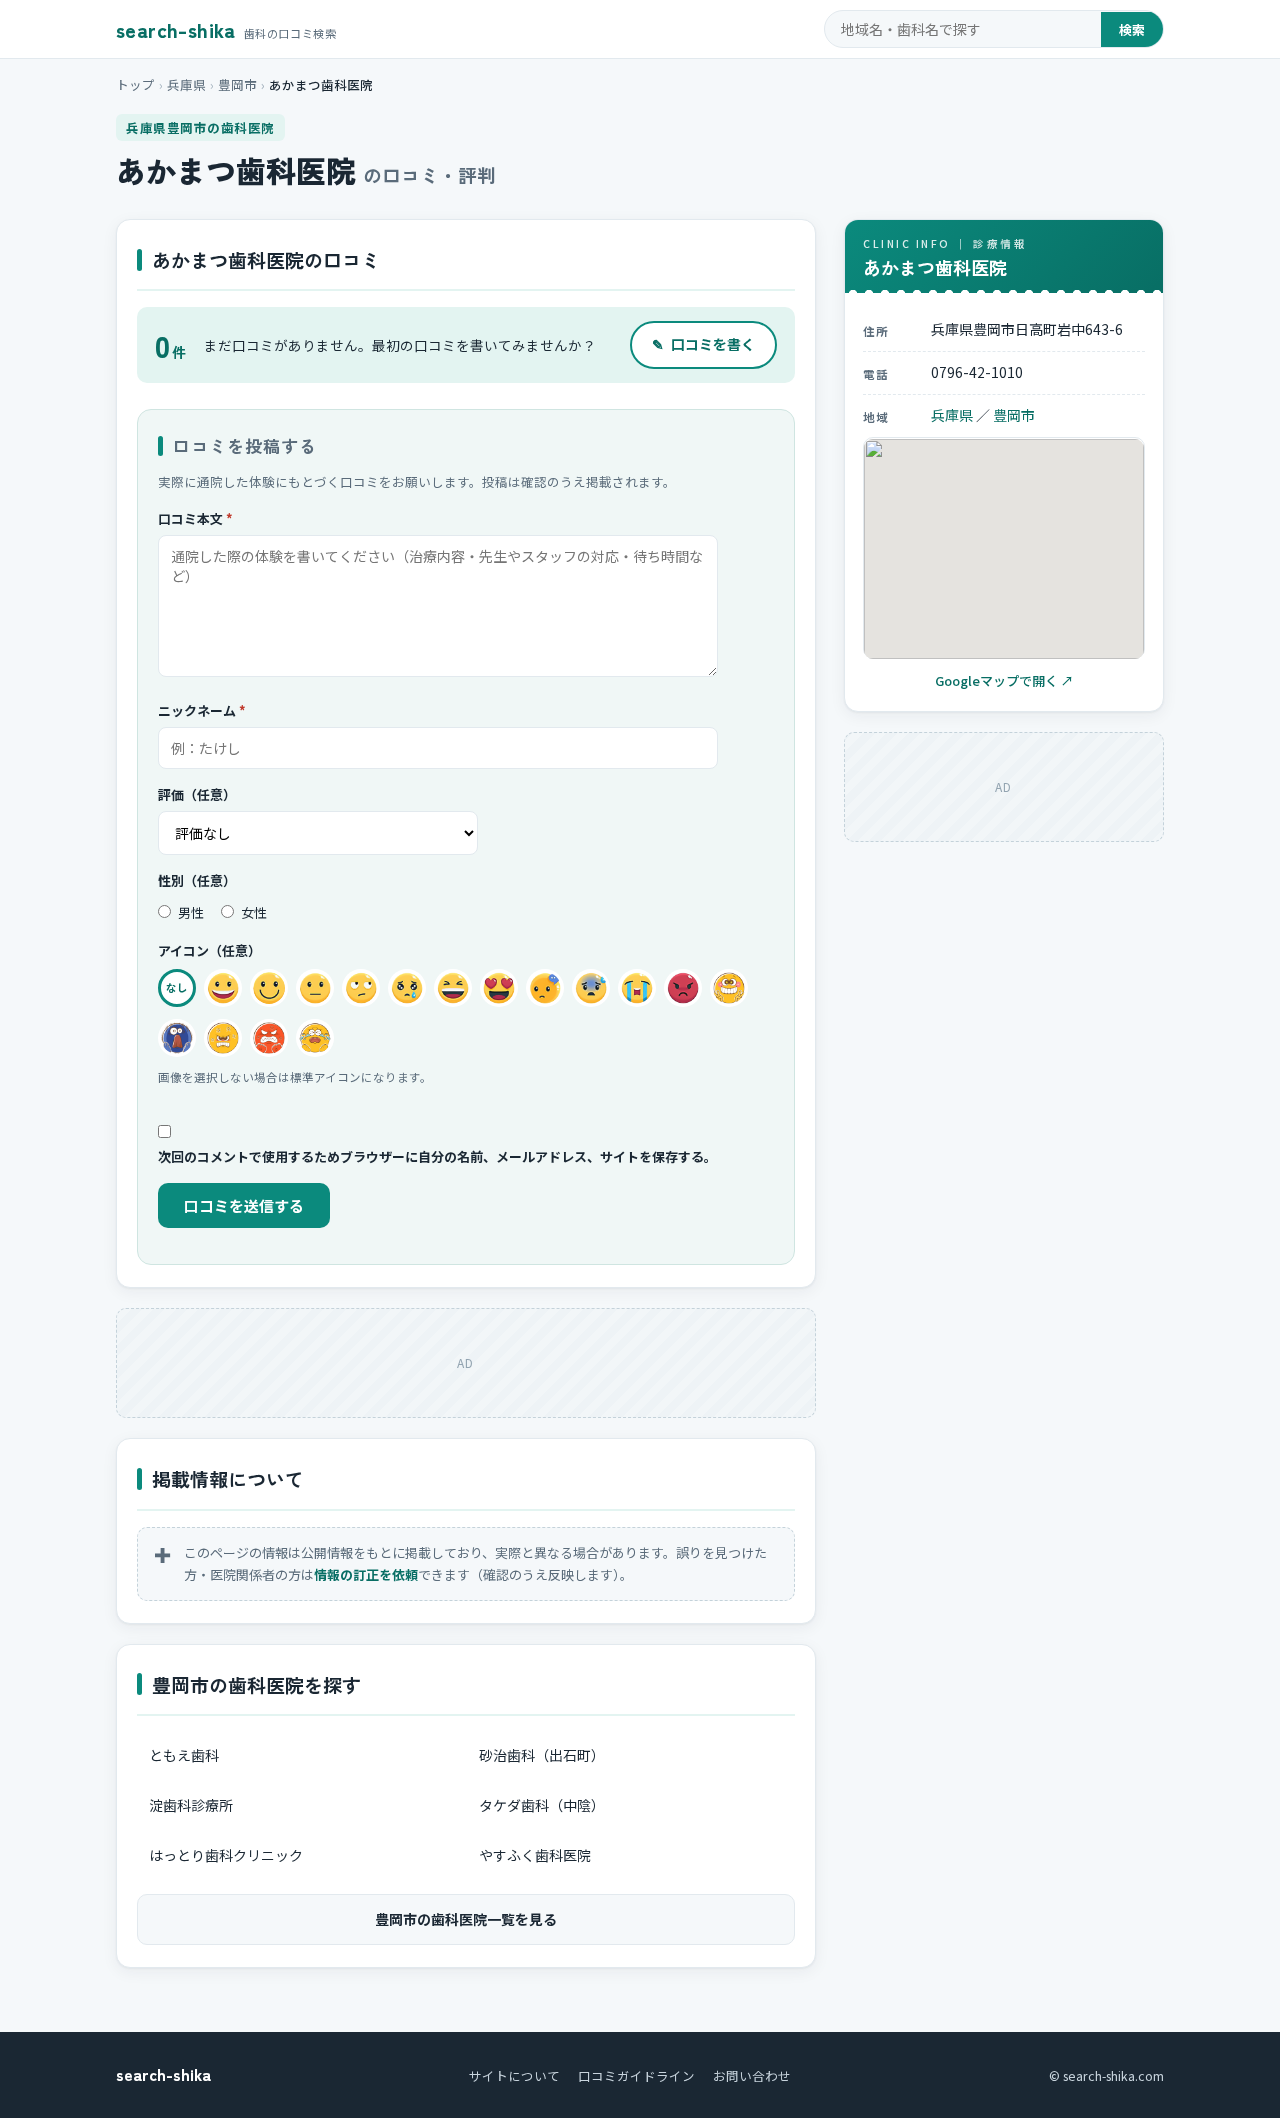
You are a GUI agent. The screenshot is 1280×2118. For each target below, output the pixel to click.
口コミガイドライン (636, 2075)
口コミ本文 (195, 518)
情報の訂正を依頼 (366, 1574)
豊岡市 (237, 84)
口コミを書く (703, 344)
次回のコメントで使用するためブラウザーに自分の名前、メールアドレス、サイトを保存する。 (437, 1156)
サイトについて (514, 2075)
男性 (189, 912)
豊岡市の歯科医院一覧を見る (466, 1919)
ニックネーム (202, 710)
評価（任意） (197, 794)
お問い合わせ (752, 2075)
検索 (1132, 29)
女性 (252, 912)
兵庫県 (186, 84)
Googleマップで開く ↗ (1004, 681)
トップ (135, 84)
